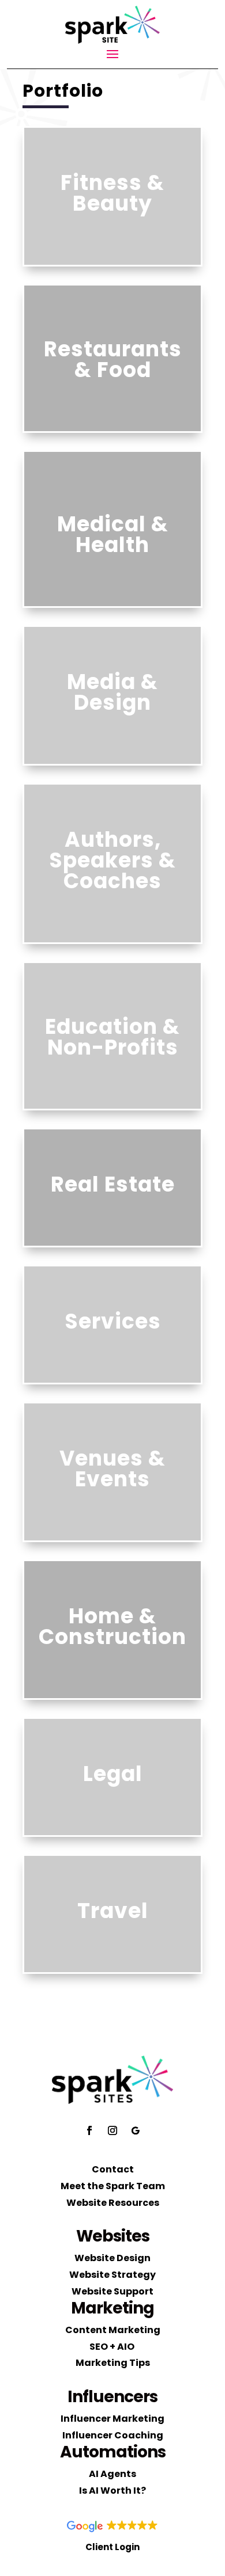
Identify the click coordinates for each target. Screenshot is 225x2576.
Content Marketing (113, 2330)
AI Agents (112, 2474)
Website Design (112, 2258)
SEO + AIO (113, 2347)
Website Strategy (112, 2275)
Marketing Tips (113, 2363)
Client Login (112, 2547)
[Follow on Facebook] (89, 2130)
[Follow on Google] (136, 2130)
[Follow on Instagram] (112, 2130)
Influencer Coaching (113, 2435)
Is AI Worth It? (112, 2491)
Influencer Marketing (112, 2419)
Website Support (112, 2291)
